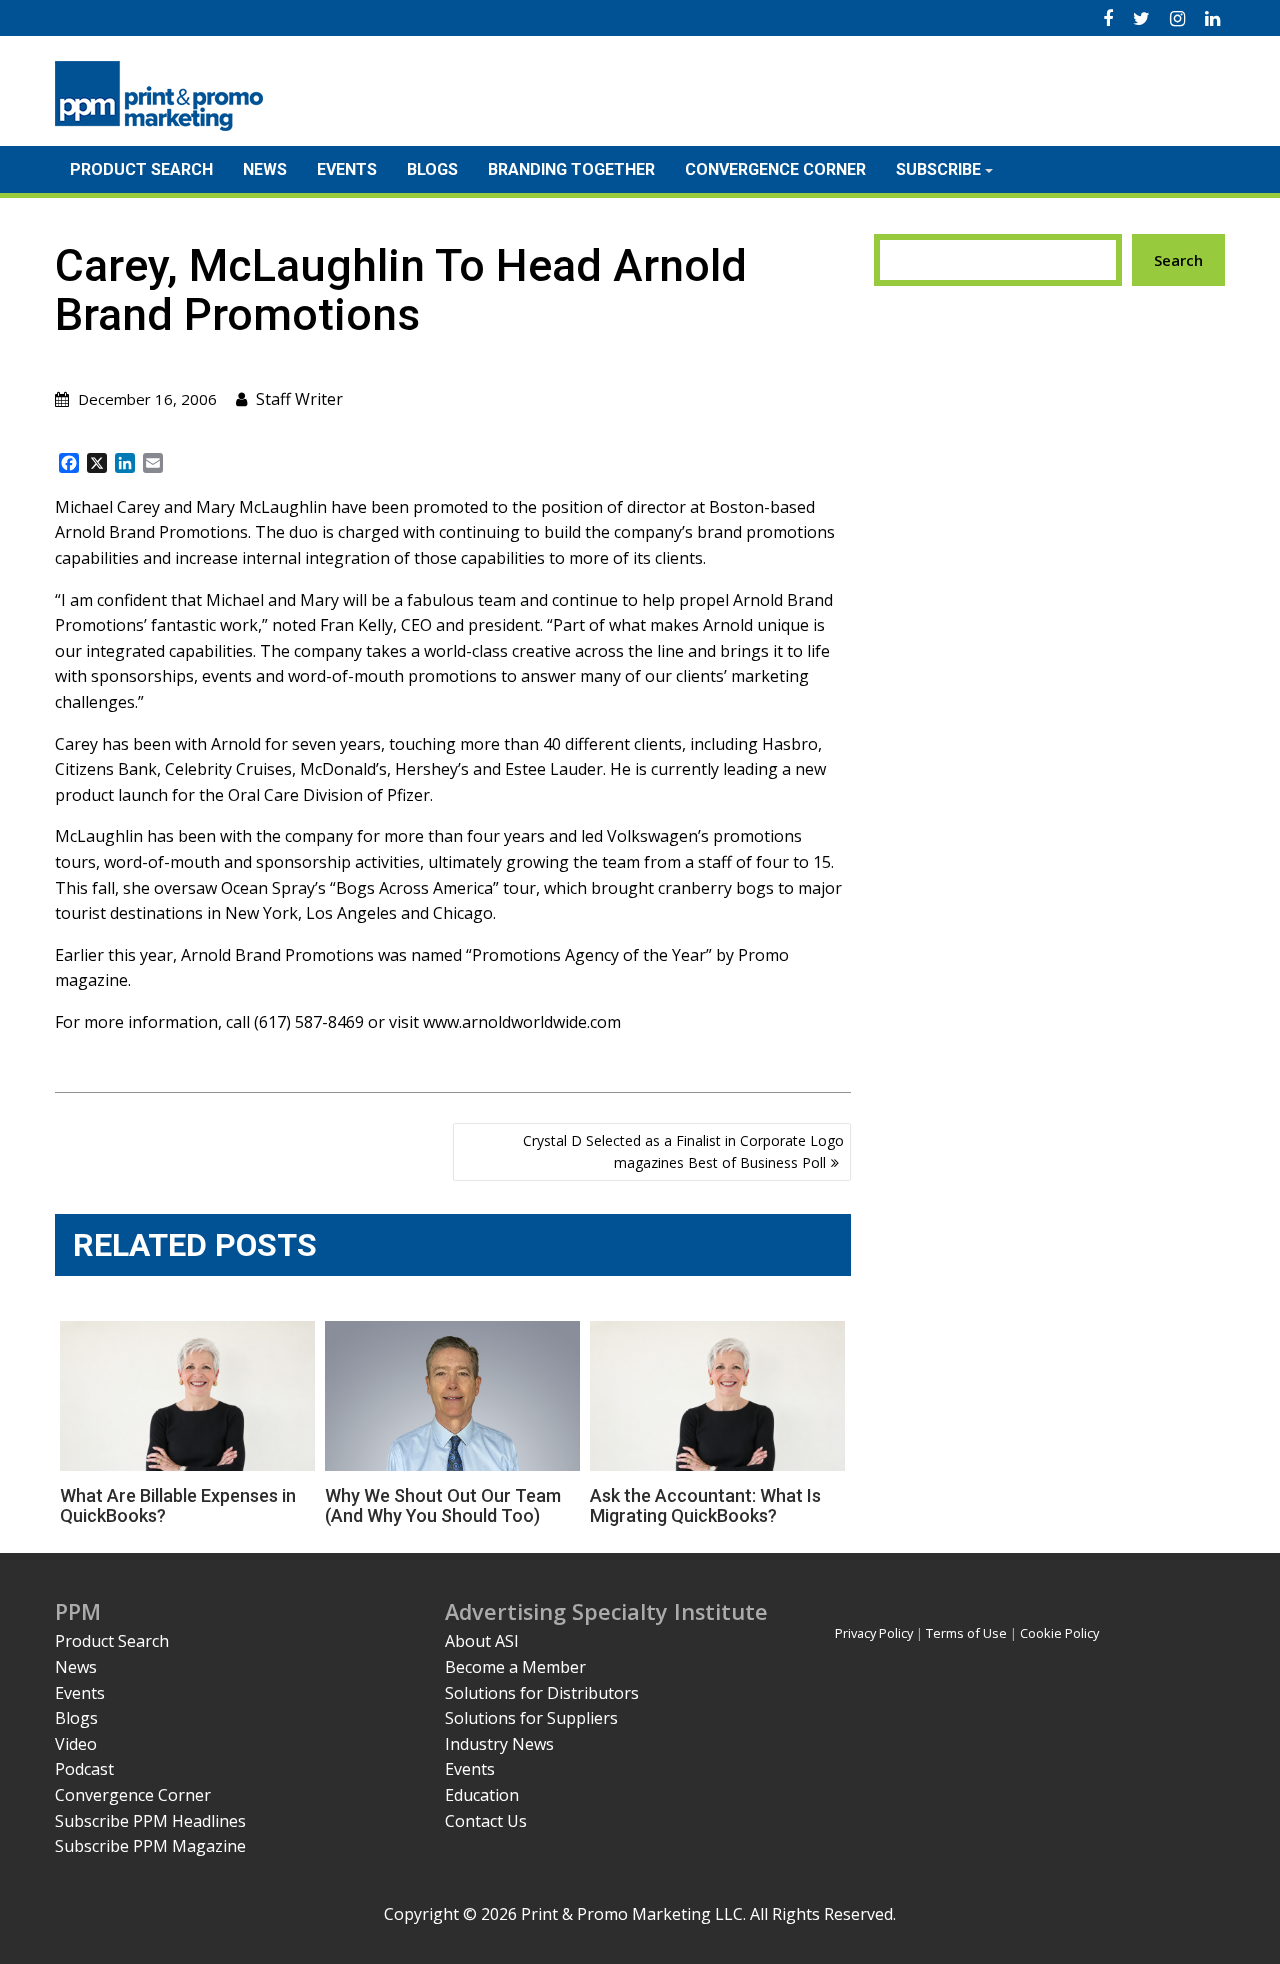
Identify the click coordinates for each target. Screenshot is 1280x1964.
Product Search (141, 169)
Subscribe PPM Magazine (150, 1846)
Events (347, 169)
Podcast (84, 1769)
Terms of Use (966, 1633)
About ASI (482, 1641)
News (265, 169)
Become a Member (515, 1667)
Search (1178, 260)
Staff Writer (299, 399)
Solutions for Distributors (542, 1693)
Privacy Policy (874, 1633)
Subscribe (938, 169)
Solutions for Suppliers (531, 1718)
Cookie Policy (1059, 1633)
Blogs (432, 169)
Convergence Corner (775, 169)
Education (482, 1795)
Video (76, 1744)
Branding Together (571, 169)
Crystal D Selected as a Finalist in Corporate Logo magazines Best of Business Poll (683, 1151)
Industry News (499, 1744)
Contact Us (486, 1821)
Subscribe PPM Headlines (150, 1821)
